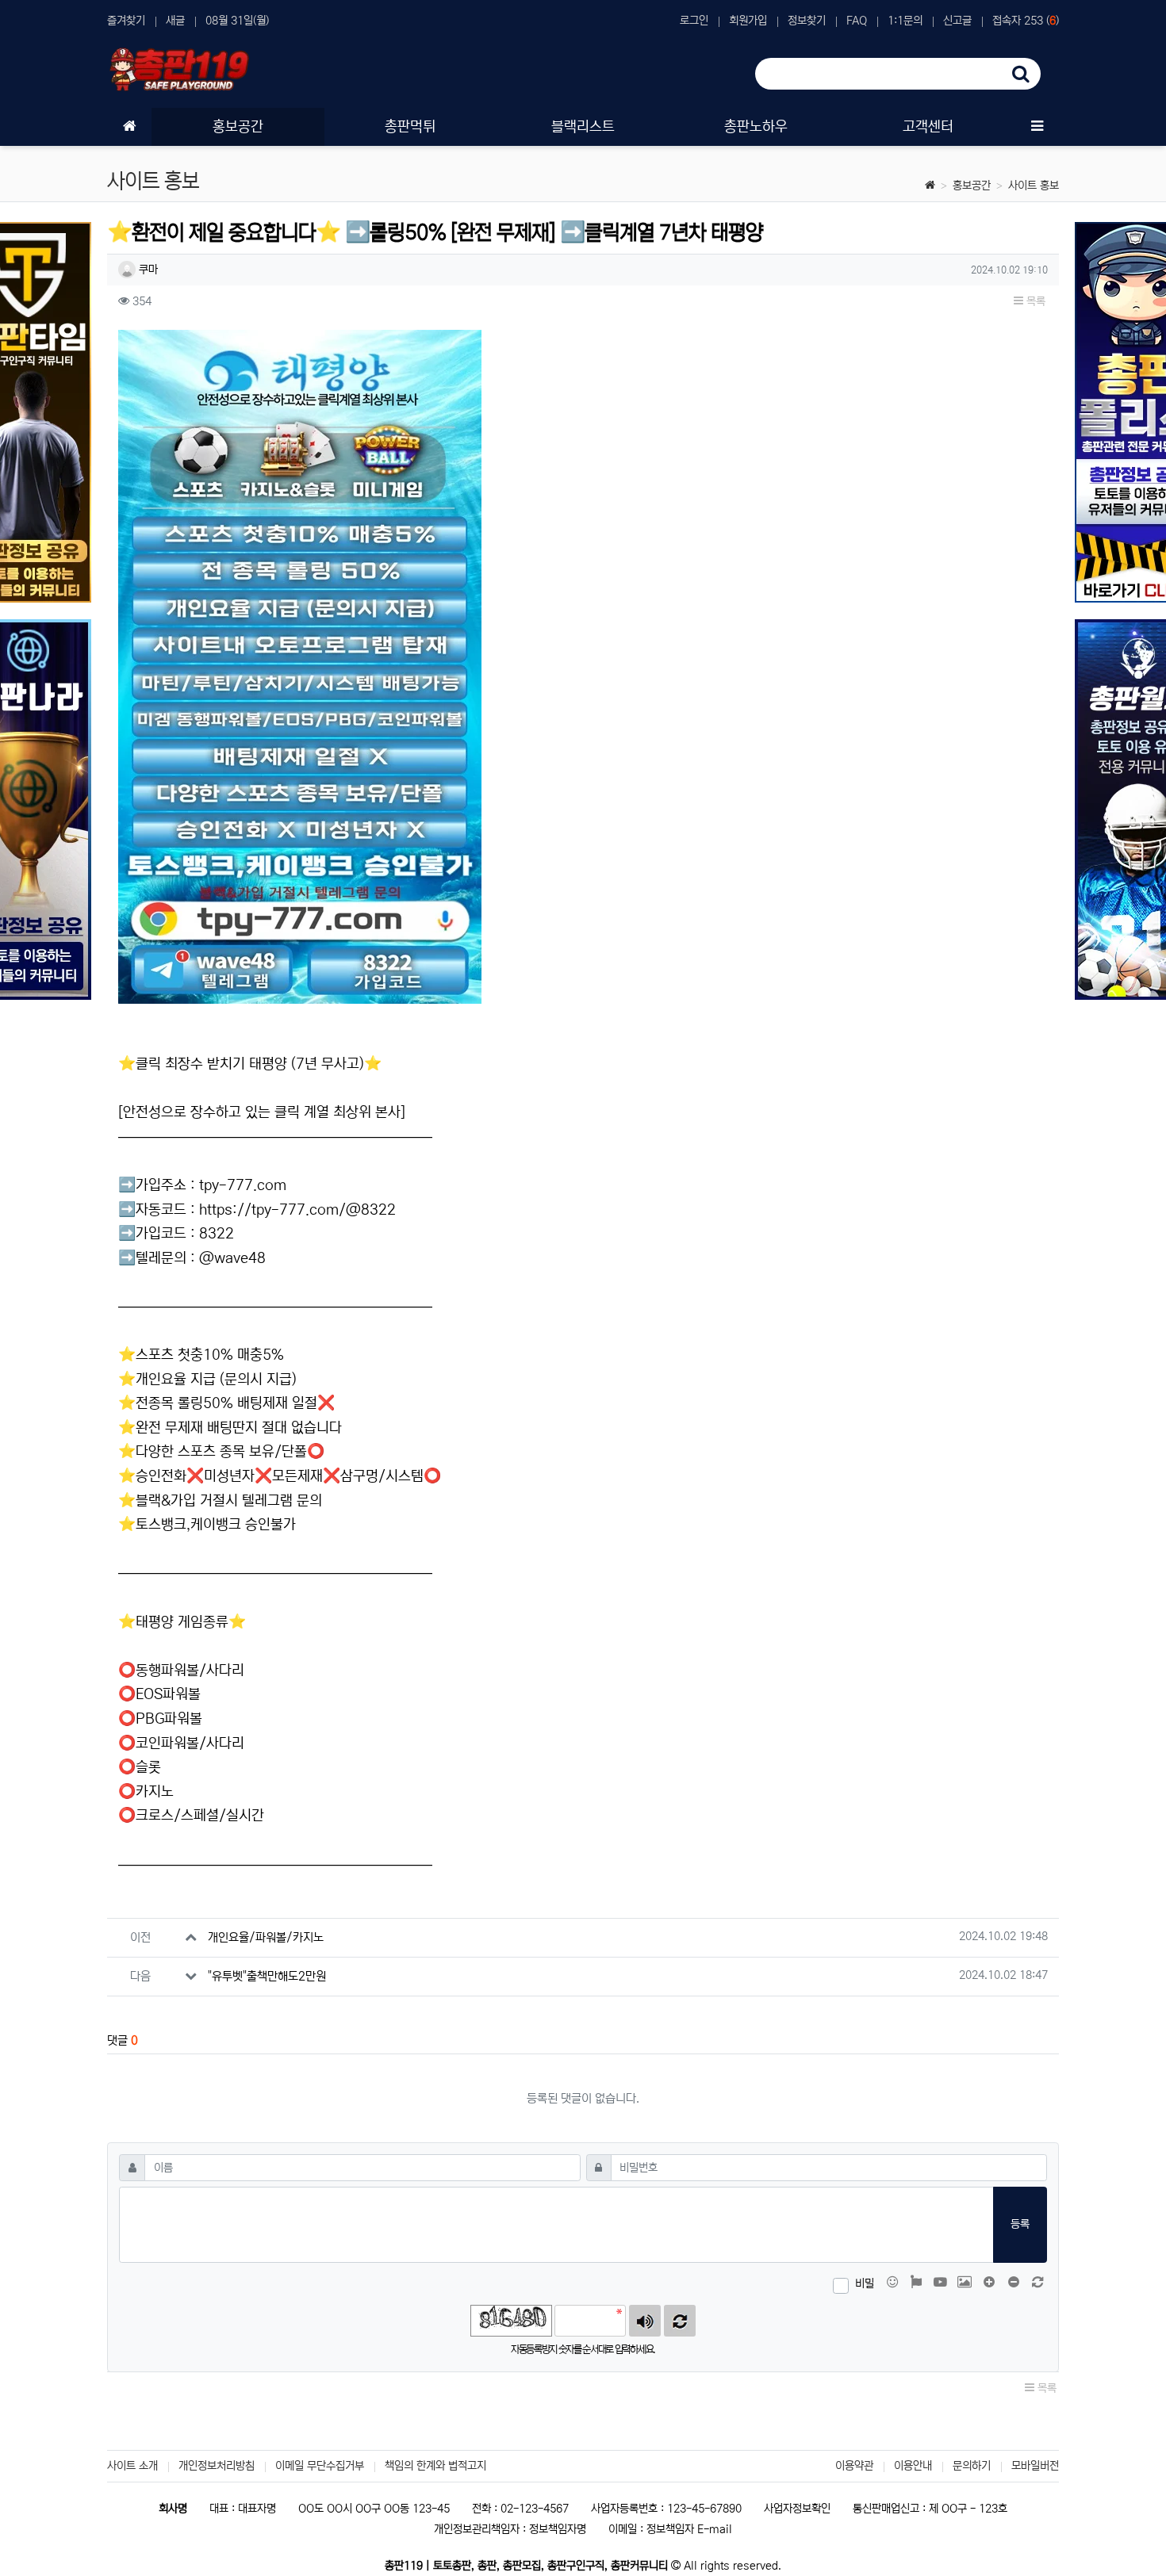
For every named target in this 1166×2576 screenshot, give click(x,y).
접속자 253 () (1026, 21)
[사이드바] (1037, 127)
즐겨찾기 (126, 21)
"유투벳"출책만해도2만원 (267, 1976)
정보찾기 (807, 21)
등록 (1020, 2224)
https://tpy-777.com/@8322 (297, 1210)
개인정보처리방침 (217, 2466)
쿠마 (147, 270)
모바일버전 (1035, 2466)
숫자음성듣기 (645, 2321)
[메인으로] (129, 127)
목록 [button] (1034, 301)
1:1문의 (905, 21)
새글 (175, 21)
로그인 (694, 21)
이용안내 (913, 2466)
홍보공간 (972, 186)
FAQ (857, 21)
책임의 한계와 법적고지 (435, 2466)
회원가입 (748, 21)
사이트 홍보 (1034, 186)
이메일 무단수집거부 (320, 2466)
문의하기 (972, 2466)
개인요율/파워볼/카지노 (266, 1937)
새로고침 (680, 2321)
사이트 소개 (132, 2466)
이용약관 (854, 2466)
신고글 (957, 21)
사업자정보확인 (797, 2509)
